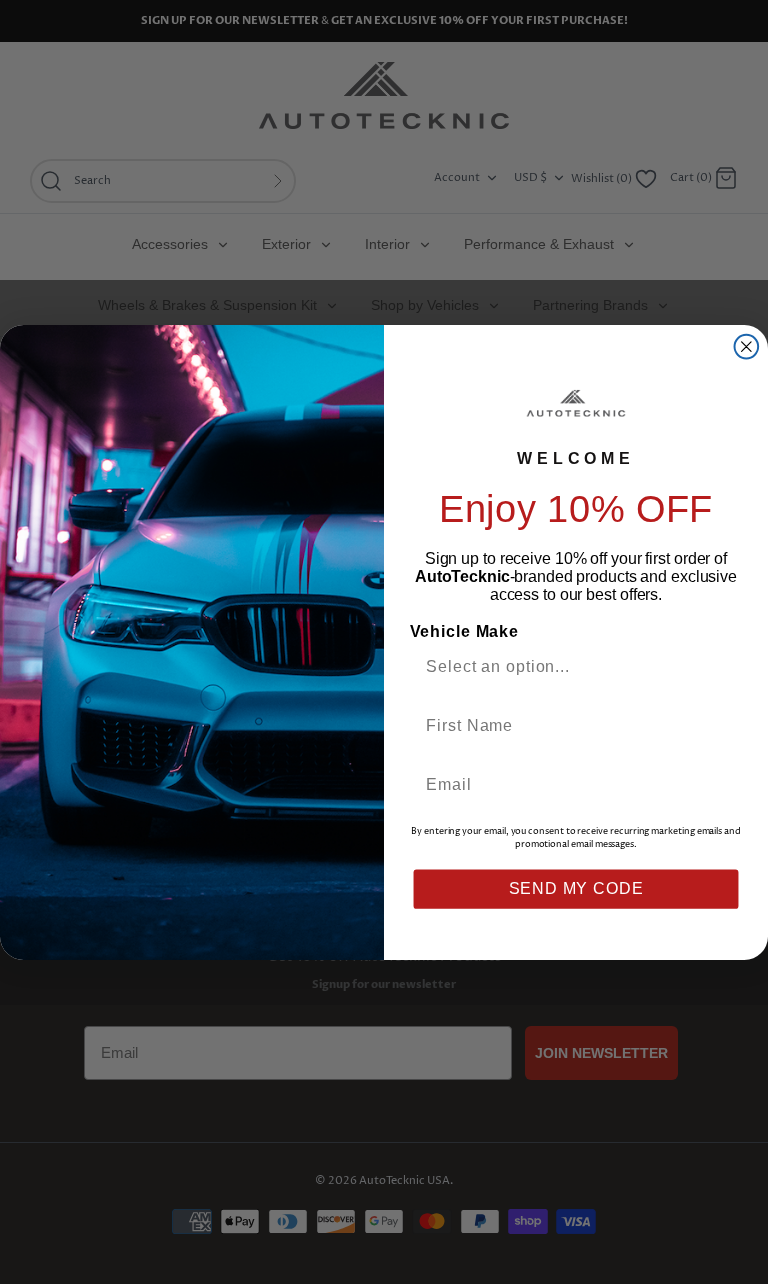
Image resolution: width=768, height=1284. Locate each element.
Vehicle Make (464, 631)
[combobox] (568, 665)
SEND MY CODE (576, 888)
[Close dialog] (747, 346)
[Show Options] (722, 665)
